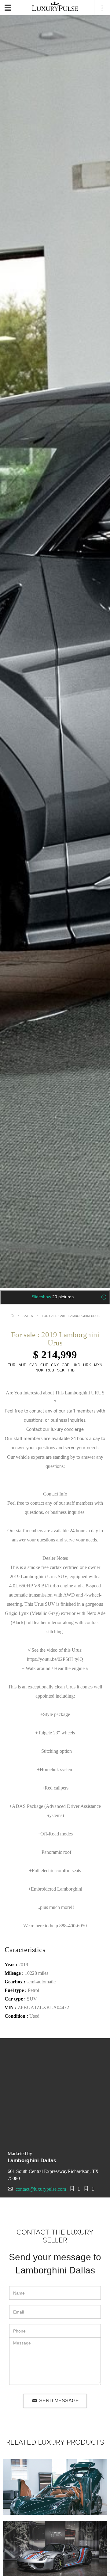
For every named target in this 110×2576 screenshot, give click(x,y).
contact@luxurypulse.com (41, 2189)
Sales (28, 1316)
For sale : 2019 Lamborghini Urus (71, 1316)
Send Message (58, 2401)
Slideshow (53, 1297)
